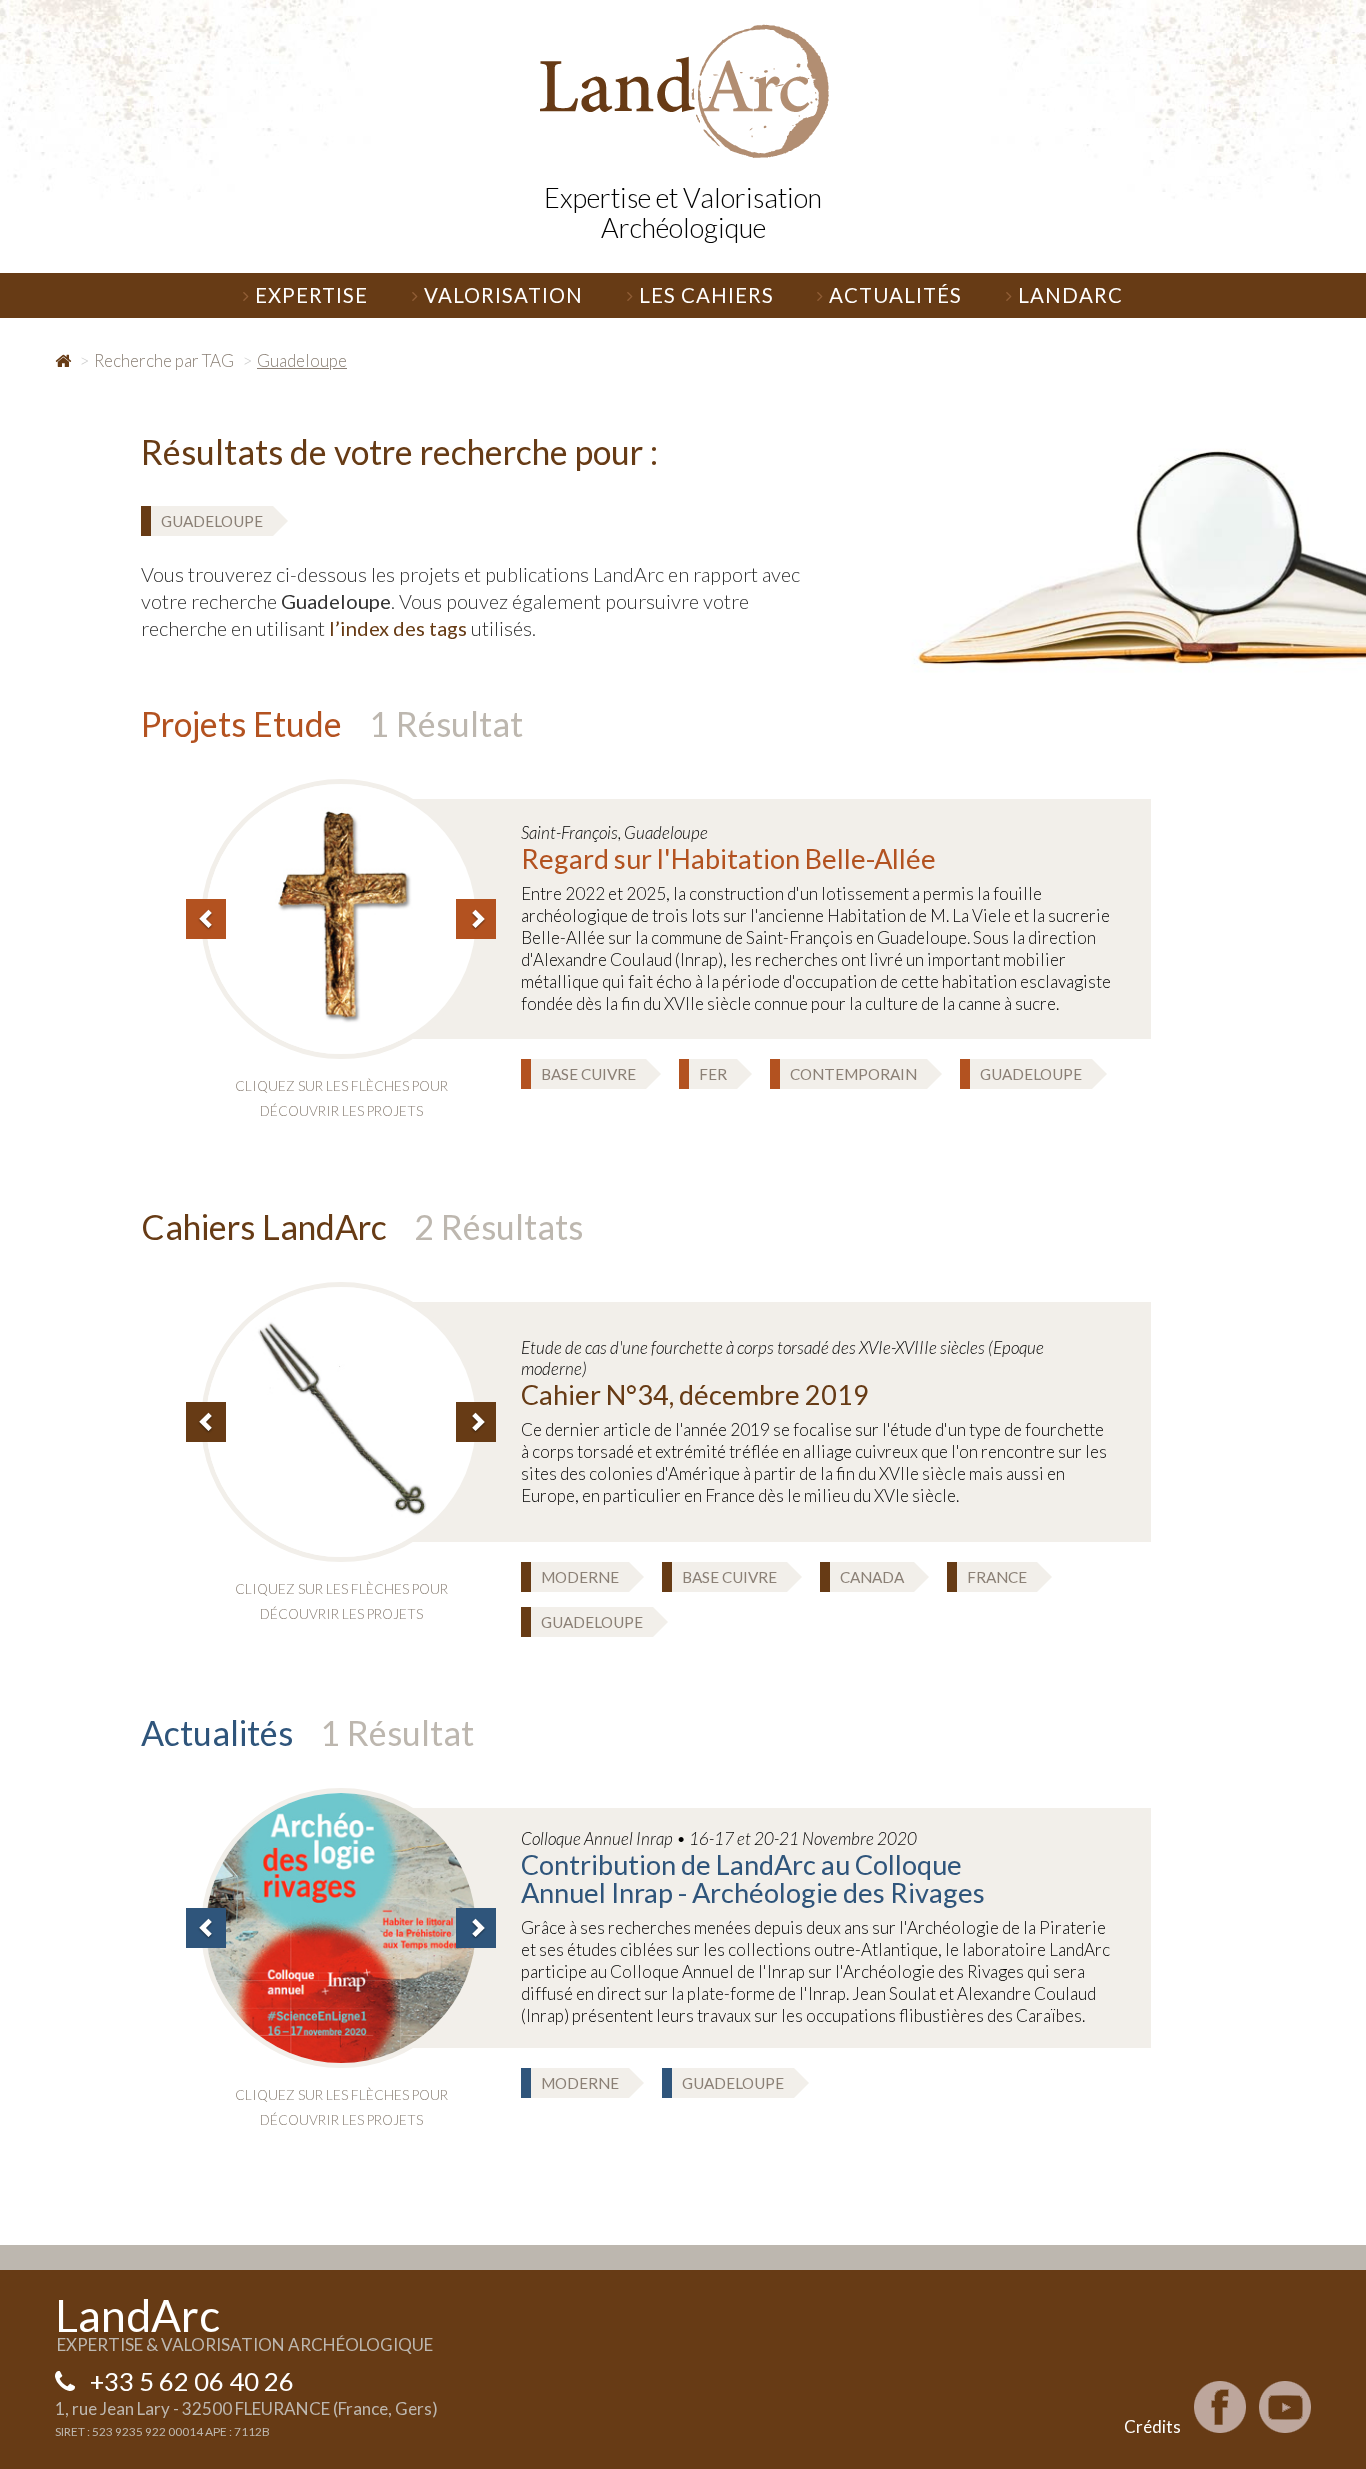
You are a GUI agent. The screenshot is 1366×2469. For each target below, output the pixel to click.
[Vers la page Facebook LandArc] (1220, 2407)
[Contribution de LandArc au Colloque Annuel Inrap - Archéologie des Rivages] (341, 1925)
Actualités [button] (895, 295)
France (997, 1577)
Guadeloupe (212, 521)
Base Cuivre (588, 1074)
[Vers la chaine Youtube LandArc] (1285, 2407)
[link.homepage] (683, 91)
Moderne (580, 1577)
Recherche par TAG (164, 360)
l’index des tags (398, 628)
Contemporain (853, 1074)
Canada (872, 1577)
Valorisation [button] (503, 295)
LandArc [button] (1070, 295)
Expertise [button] (311, 295)
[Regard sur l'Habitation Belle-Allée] (341, 916)
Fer (713, 1074)
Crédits (1152, 2426)
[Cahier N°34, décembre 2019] (341, 1419)
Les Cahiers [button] (706, 295)
